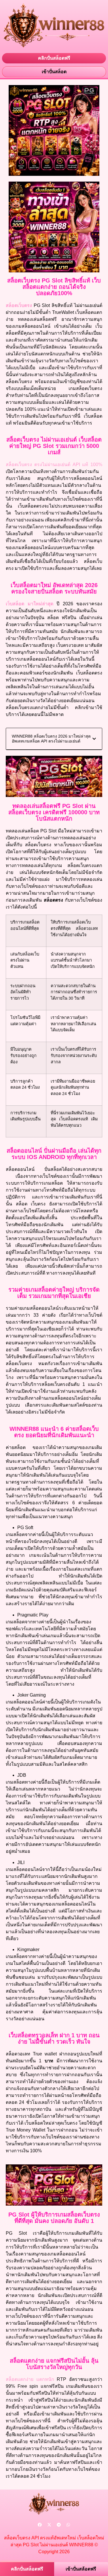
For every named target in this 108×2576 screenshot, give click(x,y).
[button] (94, 739)
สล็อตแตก (20, 2379)
